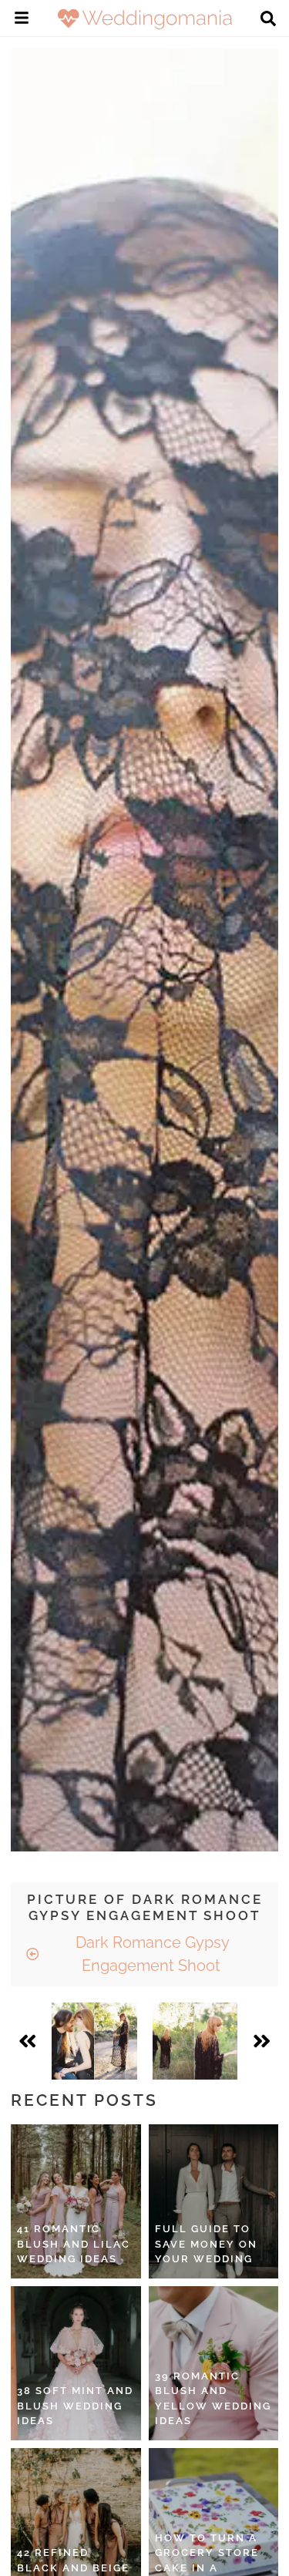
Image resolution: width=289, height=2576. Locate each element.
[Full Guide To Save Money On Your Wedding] (214, 2201)
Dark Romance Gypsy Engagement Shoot (151, 1954)
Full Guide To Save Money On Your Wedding (206, 2244)
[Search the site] (268, 20)
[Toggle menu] (22, 20)
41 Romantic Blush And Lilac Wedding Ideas (74, 2244)
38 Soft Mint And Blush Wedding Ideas (75, 2406)
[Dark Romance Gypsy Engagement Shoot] (94, 2041)
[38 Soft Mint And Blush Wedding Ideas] (76, 2363)
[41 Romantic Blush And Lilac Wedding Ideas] (76, 2201)
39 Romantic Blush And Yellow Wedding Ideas (213, 2399)
